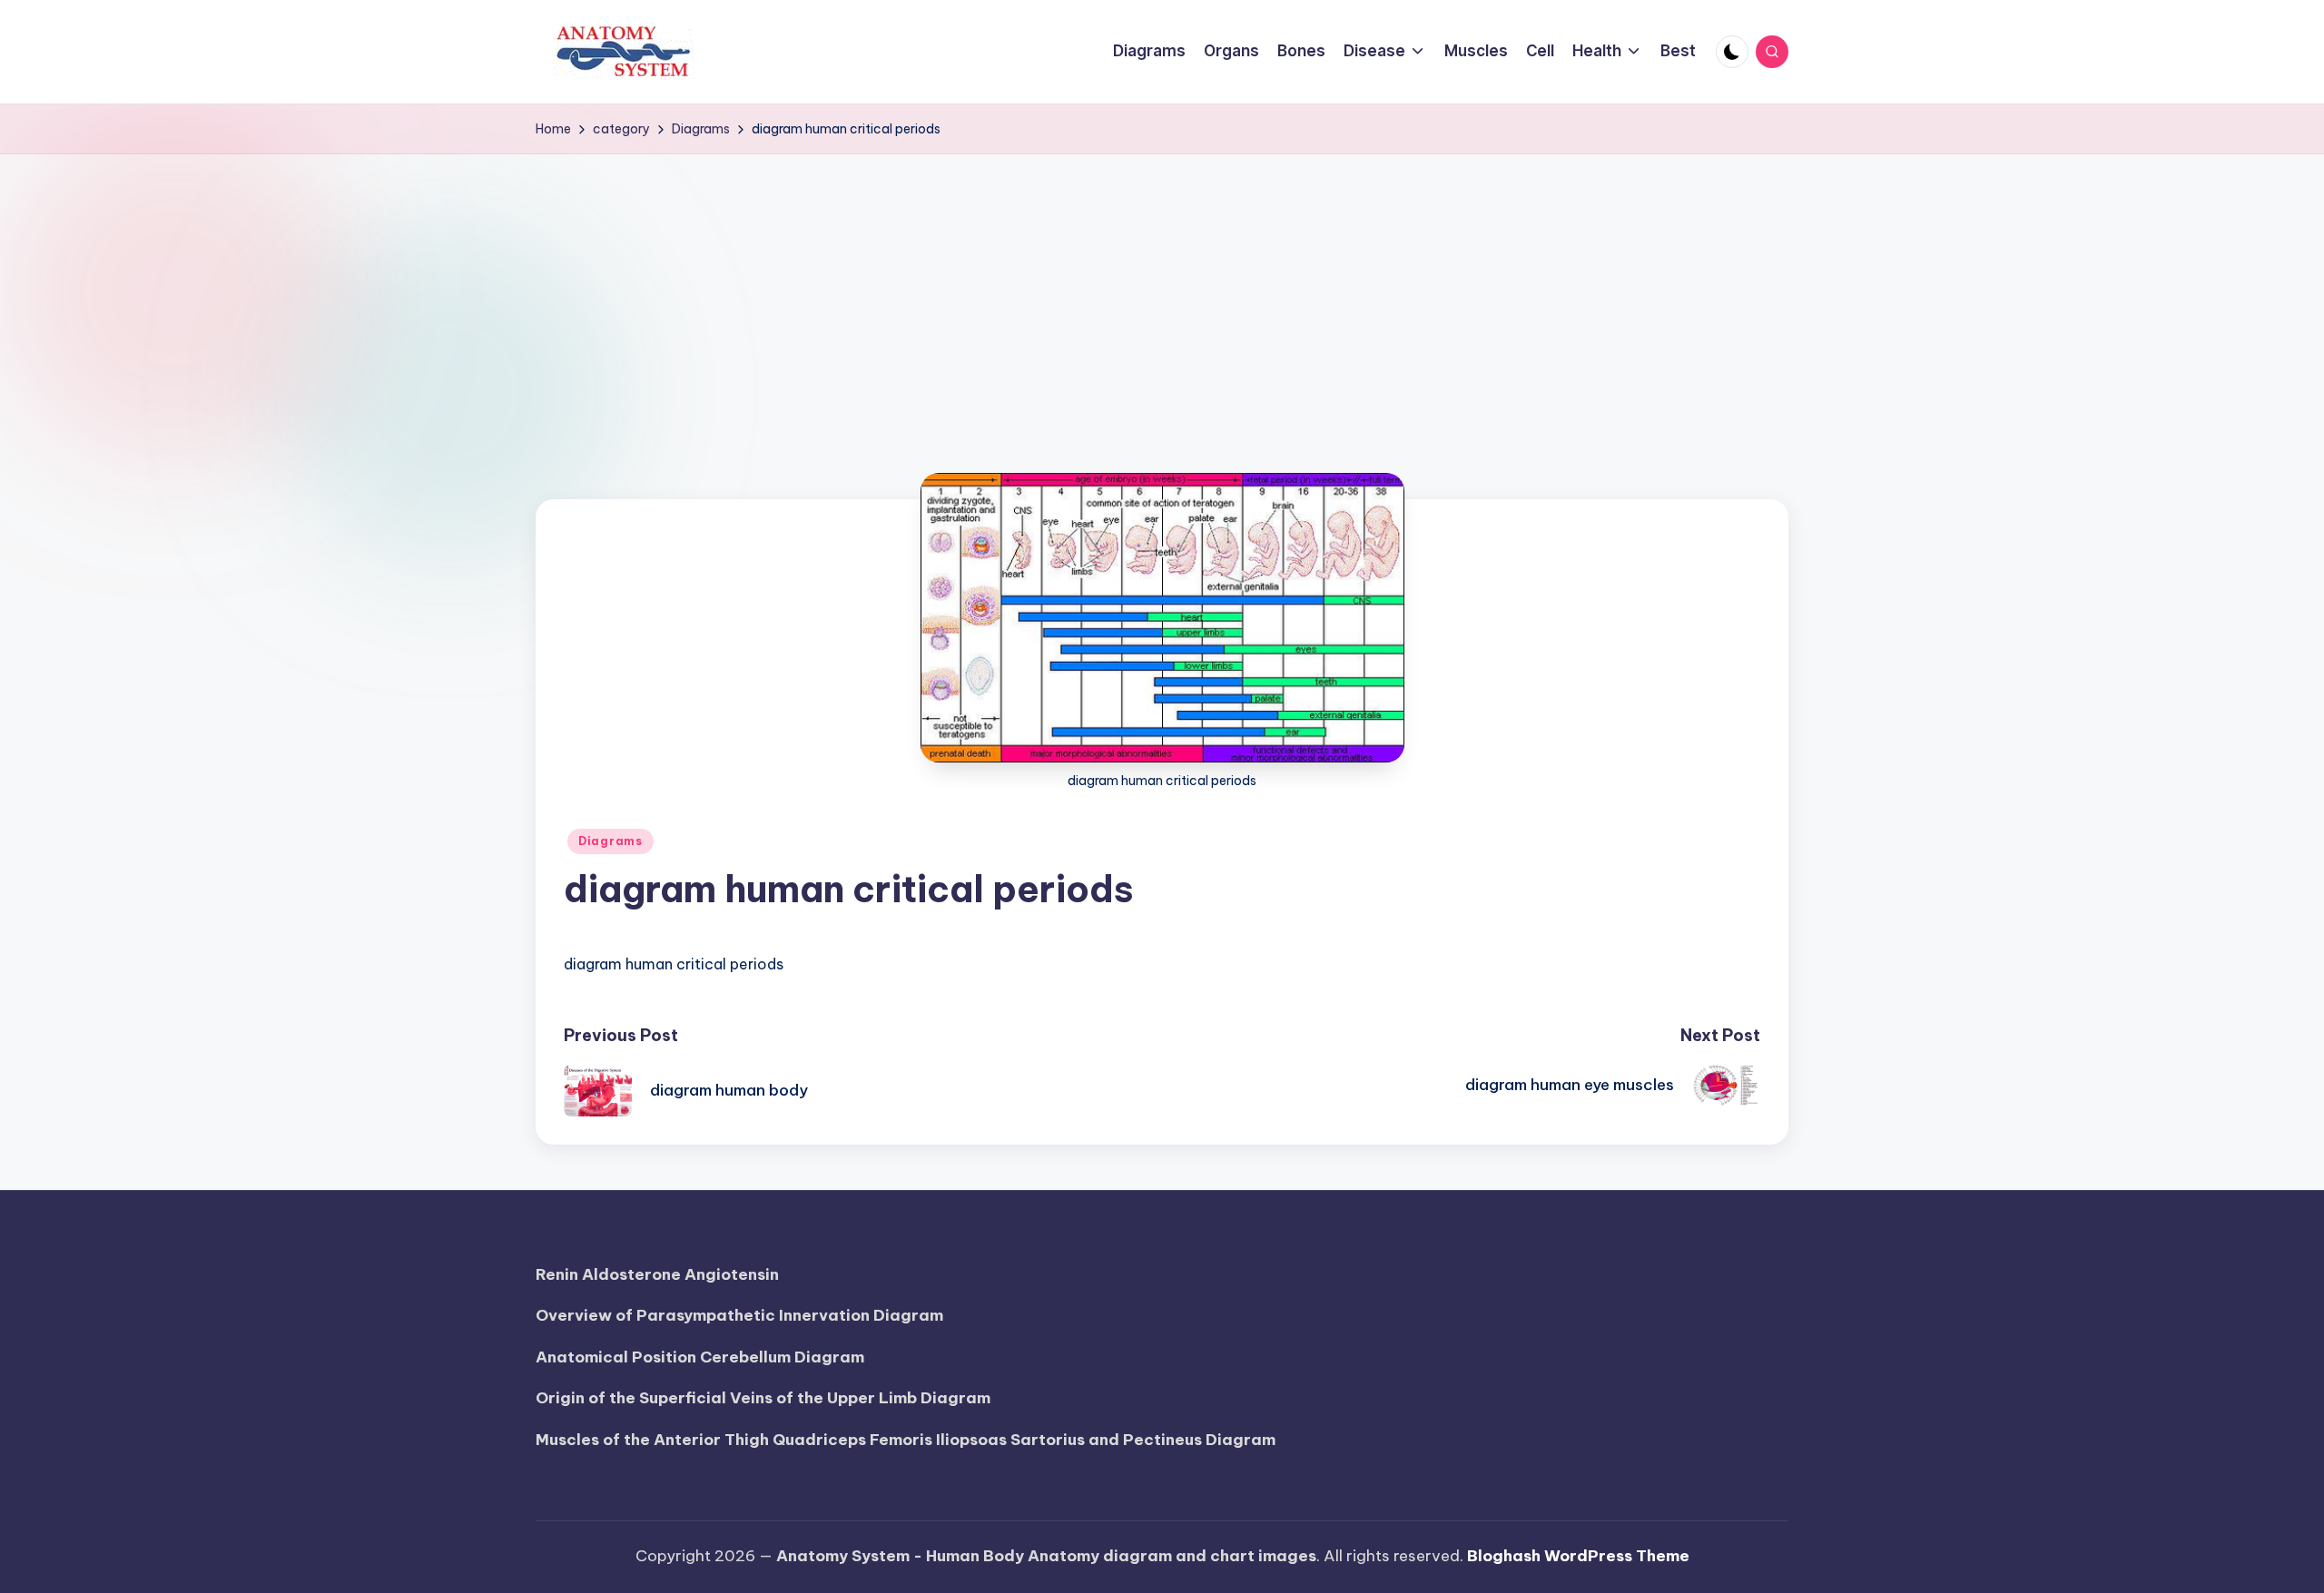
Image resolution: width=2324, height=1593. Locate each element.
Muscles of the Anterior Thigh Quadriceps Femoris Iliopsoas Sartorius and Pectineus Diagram (906, 1440)
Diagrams (611, 841)
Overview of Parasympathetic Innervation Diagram (739, 1315)
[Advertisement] (1162, 290)
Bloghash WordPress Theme (1578, 1556)
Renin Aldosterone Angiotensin (657, 1274)
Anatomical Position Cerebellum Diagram (700, 1357)
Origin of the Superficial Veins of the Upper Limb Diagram (763, 1398)
